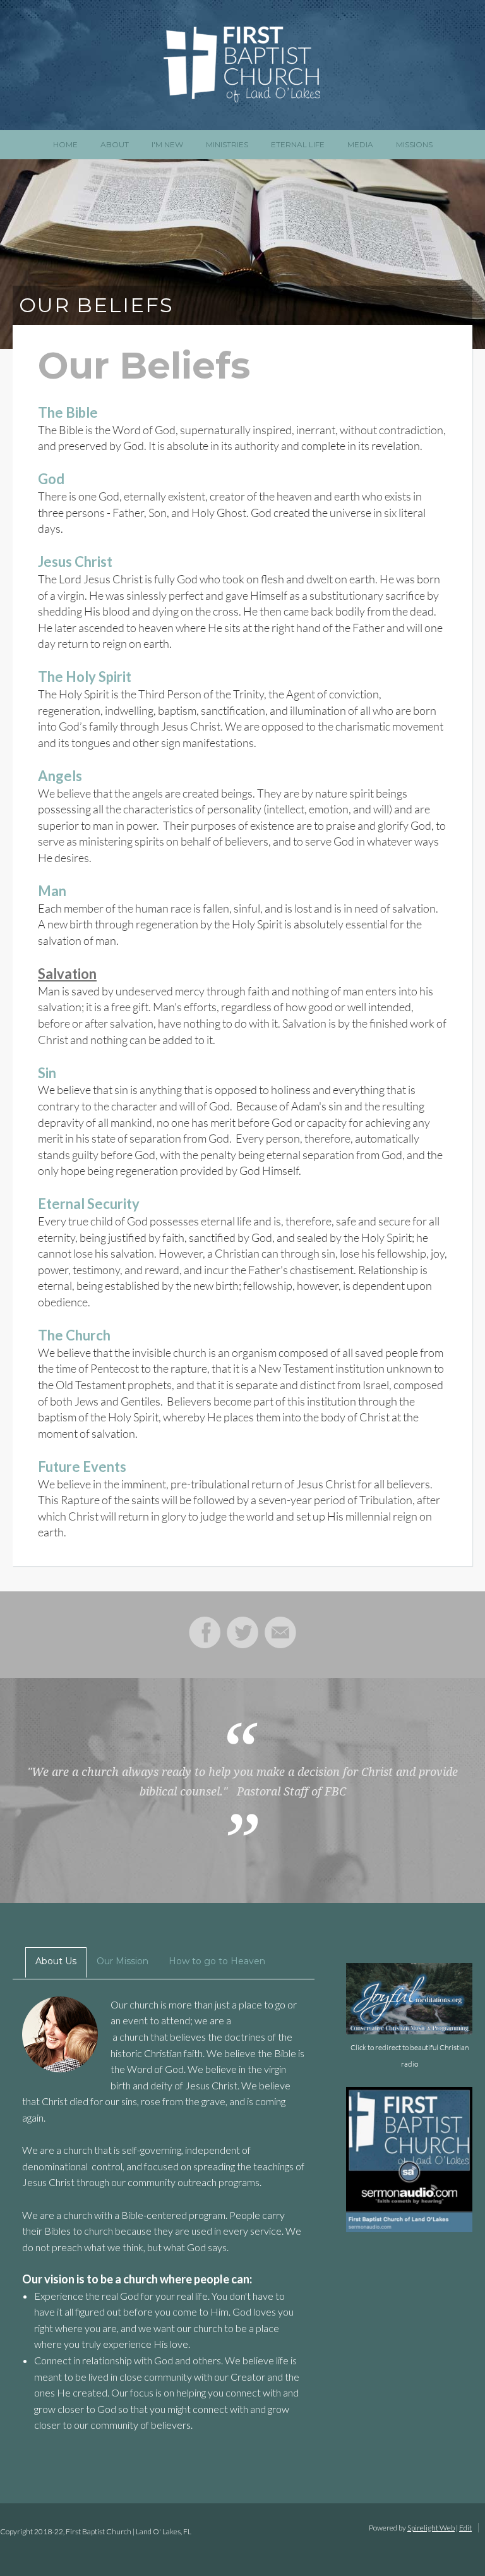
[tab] (50, 1962)
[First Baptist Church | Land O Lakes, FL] (242, 65)
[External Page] (409, 2228)
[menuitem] (65, 144)
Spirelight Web (431, 2528)
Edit (465, 2528)
